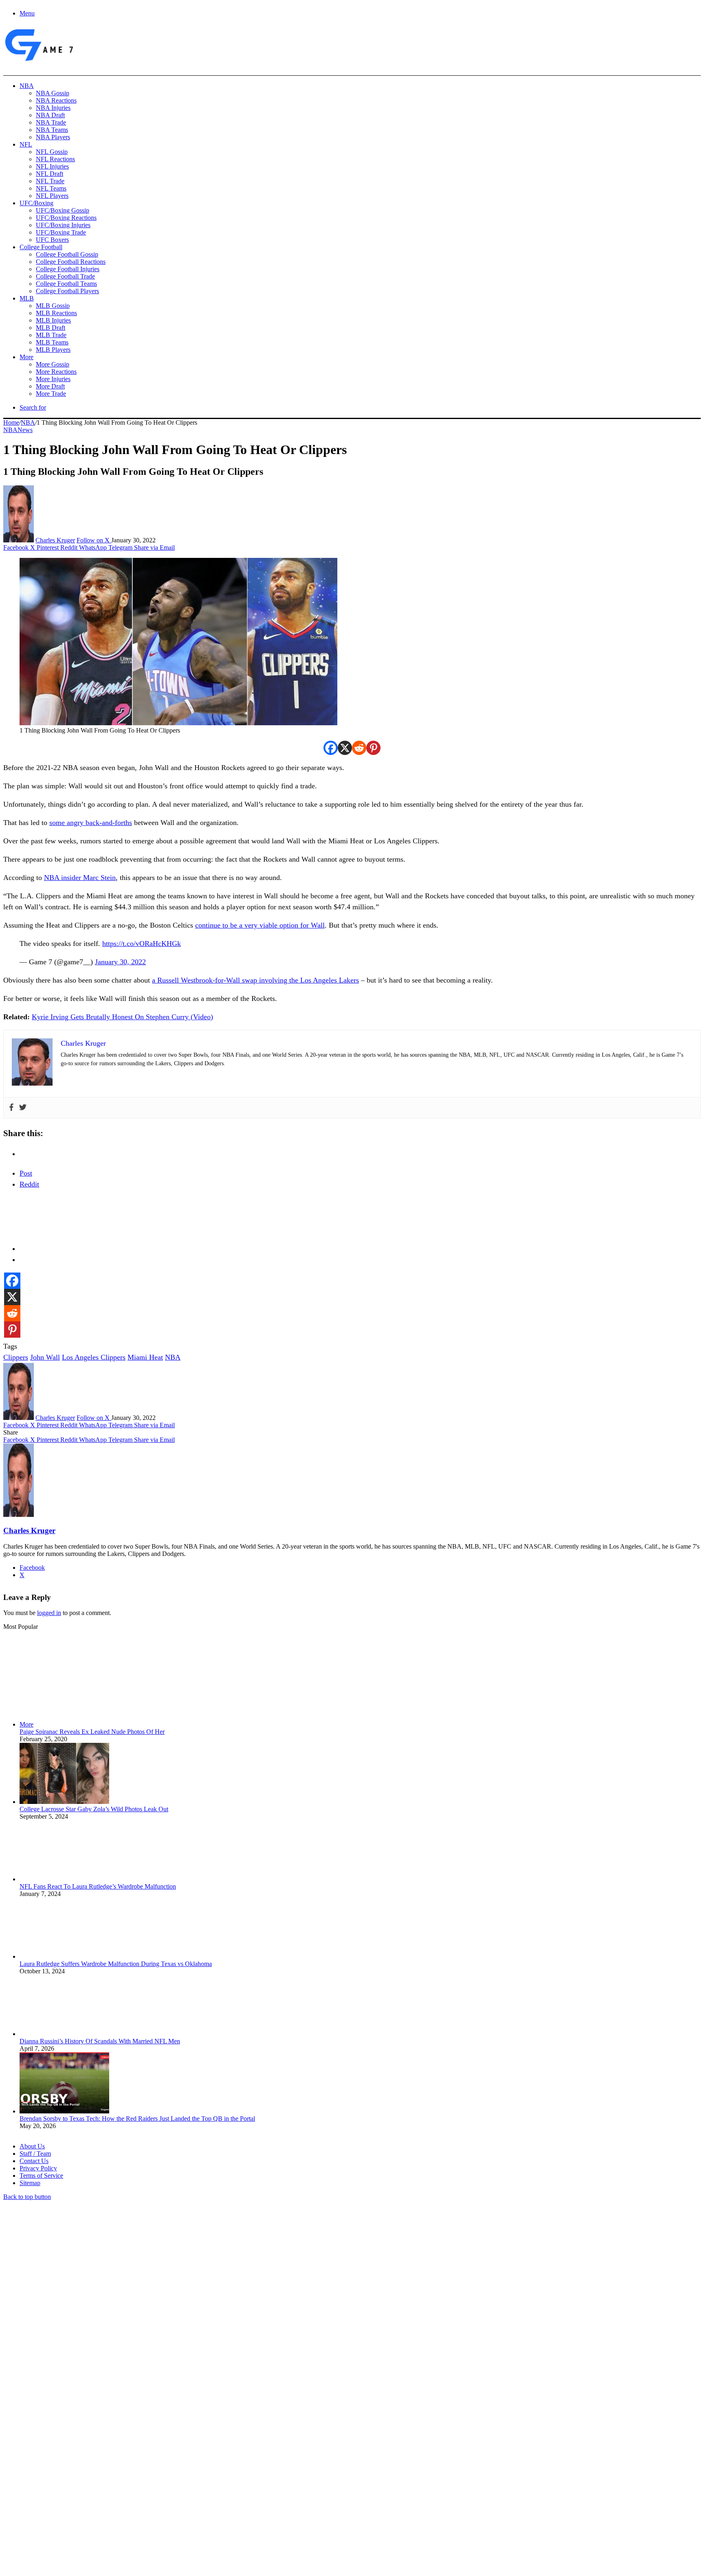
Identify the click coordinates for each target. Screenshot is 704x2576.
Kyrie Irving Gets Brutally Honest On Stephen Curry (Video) (122, 1017)
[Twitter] (23, 1108)
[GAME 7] (38, 61)
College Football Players (67, 291)
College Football (41, 247)
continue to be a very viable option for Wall (260, 925)
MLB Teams (52, 342)
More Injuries (53, 379)
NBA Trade (51, 122)
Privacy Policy (38, 2168)
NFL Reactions (55, 159)
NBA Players (53, 137)
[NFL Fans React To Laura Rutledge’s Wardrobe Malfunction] (64, 1879)
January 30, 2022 (120, 962)
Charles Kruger (55, 540)
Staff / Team (35, 2154)
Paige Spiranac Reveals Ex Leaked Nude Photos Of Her (92, 1732)
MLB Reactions (56, 313)
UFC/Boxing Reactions (66, 218)
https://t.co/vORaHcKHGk (142, 944)
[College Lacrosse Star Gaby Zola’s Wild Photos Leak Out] (64, 1802)
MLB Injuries (53, 320)
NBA (27, 86)
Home (11, 422)
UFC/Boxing (36, 203)
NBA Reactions (56, 100)
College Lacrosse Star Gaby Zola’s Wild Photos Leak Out (94, 1809)
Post (26, 1173)
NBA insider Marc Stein (80, 878)
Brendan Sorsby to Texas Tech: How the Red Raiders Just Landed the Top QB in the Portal (137, 2119)
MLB (27, 298)
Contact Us (34, 2161)
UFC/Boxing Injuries (63, 225)
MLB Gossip (53, 306)
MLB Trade (51, 335)
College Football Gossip (67, 254)
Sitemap (30, 2183)
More (26, 357)
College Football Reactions (71, 262)
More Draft (50, 386)
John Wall (45, 1357)
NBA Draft (50, 115)
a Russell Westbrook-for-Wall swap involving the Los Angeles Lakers (255, 980)
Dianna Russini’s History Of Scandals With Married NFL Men (100, 2041)
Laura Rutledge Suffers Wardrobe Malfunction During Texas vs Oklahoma (116, 1964)
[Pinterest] (373, 748)
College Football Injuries (68, 269)
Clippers (16, 1357)
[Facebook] (331, 748)
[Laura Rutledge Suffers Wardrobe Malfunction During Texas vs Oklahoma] (64, 1956)
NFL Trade (50, 181)
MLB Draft (51, 328)
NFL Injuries (52, 166)
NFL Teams (51, 188)
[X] (345, 748)
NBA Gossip (53, 93)
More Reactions (56, 372)
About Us (32, 2146)
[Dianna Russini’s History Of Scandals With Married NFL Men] (64, 2034)
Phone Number (180, 2487)
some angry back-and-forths (91, 823)
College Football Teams (66, 284)
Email (111, 2487)
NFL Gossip (52, 152)
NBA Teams (52, 130)
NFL (26, 144)
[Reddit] (359, 748)
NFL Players (52, 196)
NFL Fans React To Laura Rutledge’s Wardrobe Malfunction (98, 1886)
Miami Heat (145, 1357)
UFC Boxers (52, 240)
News (25, 430)
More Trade (51, 394)
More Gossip (53, 364)
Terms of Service (41, 2176)
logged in (49, 1613)
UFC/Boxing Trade (61, 232)
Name (54, 2487)
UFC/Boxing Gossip (63, 210)
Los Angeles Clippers (94, 1357)
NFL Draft (49, 174)
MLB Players (53, 350)
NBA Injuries (53, 108)
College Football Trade (65, 276)
